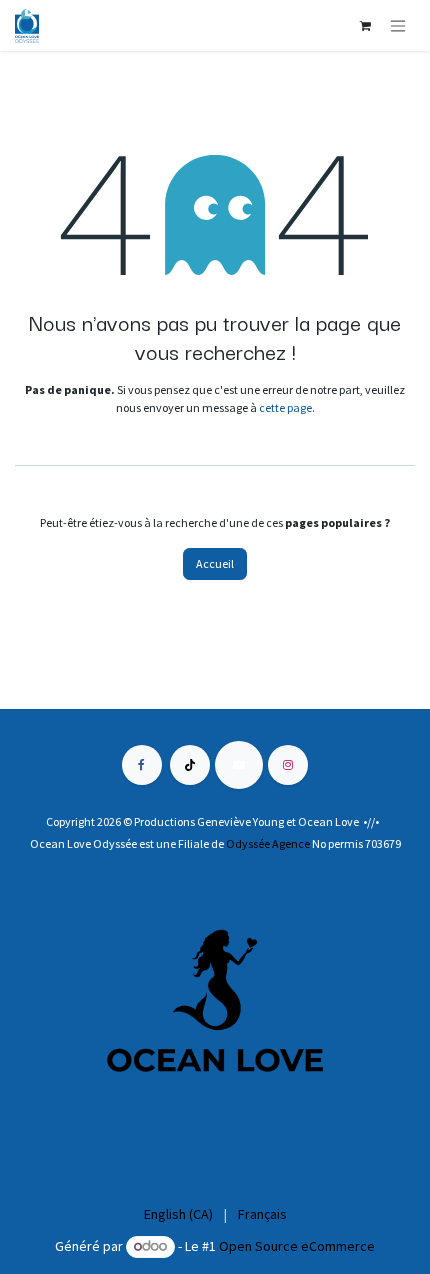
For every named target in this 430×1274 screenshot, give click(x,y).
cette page (285, 407)
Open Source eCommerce (297, 1246)
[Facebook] (142, 765)
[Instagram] (288, 765)
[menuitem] (178, 1214)
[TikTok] (190, 765)
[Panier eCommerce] (365, 26)
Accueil (215, 563)
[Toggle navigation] (398, 25)
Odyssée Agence (268, 843)
